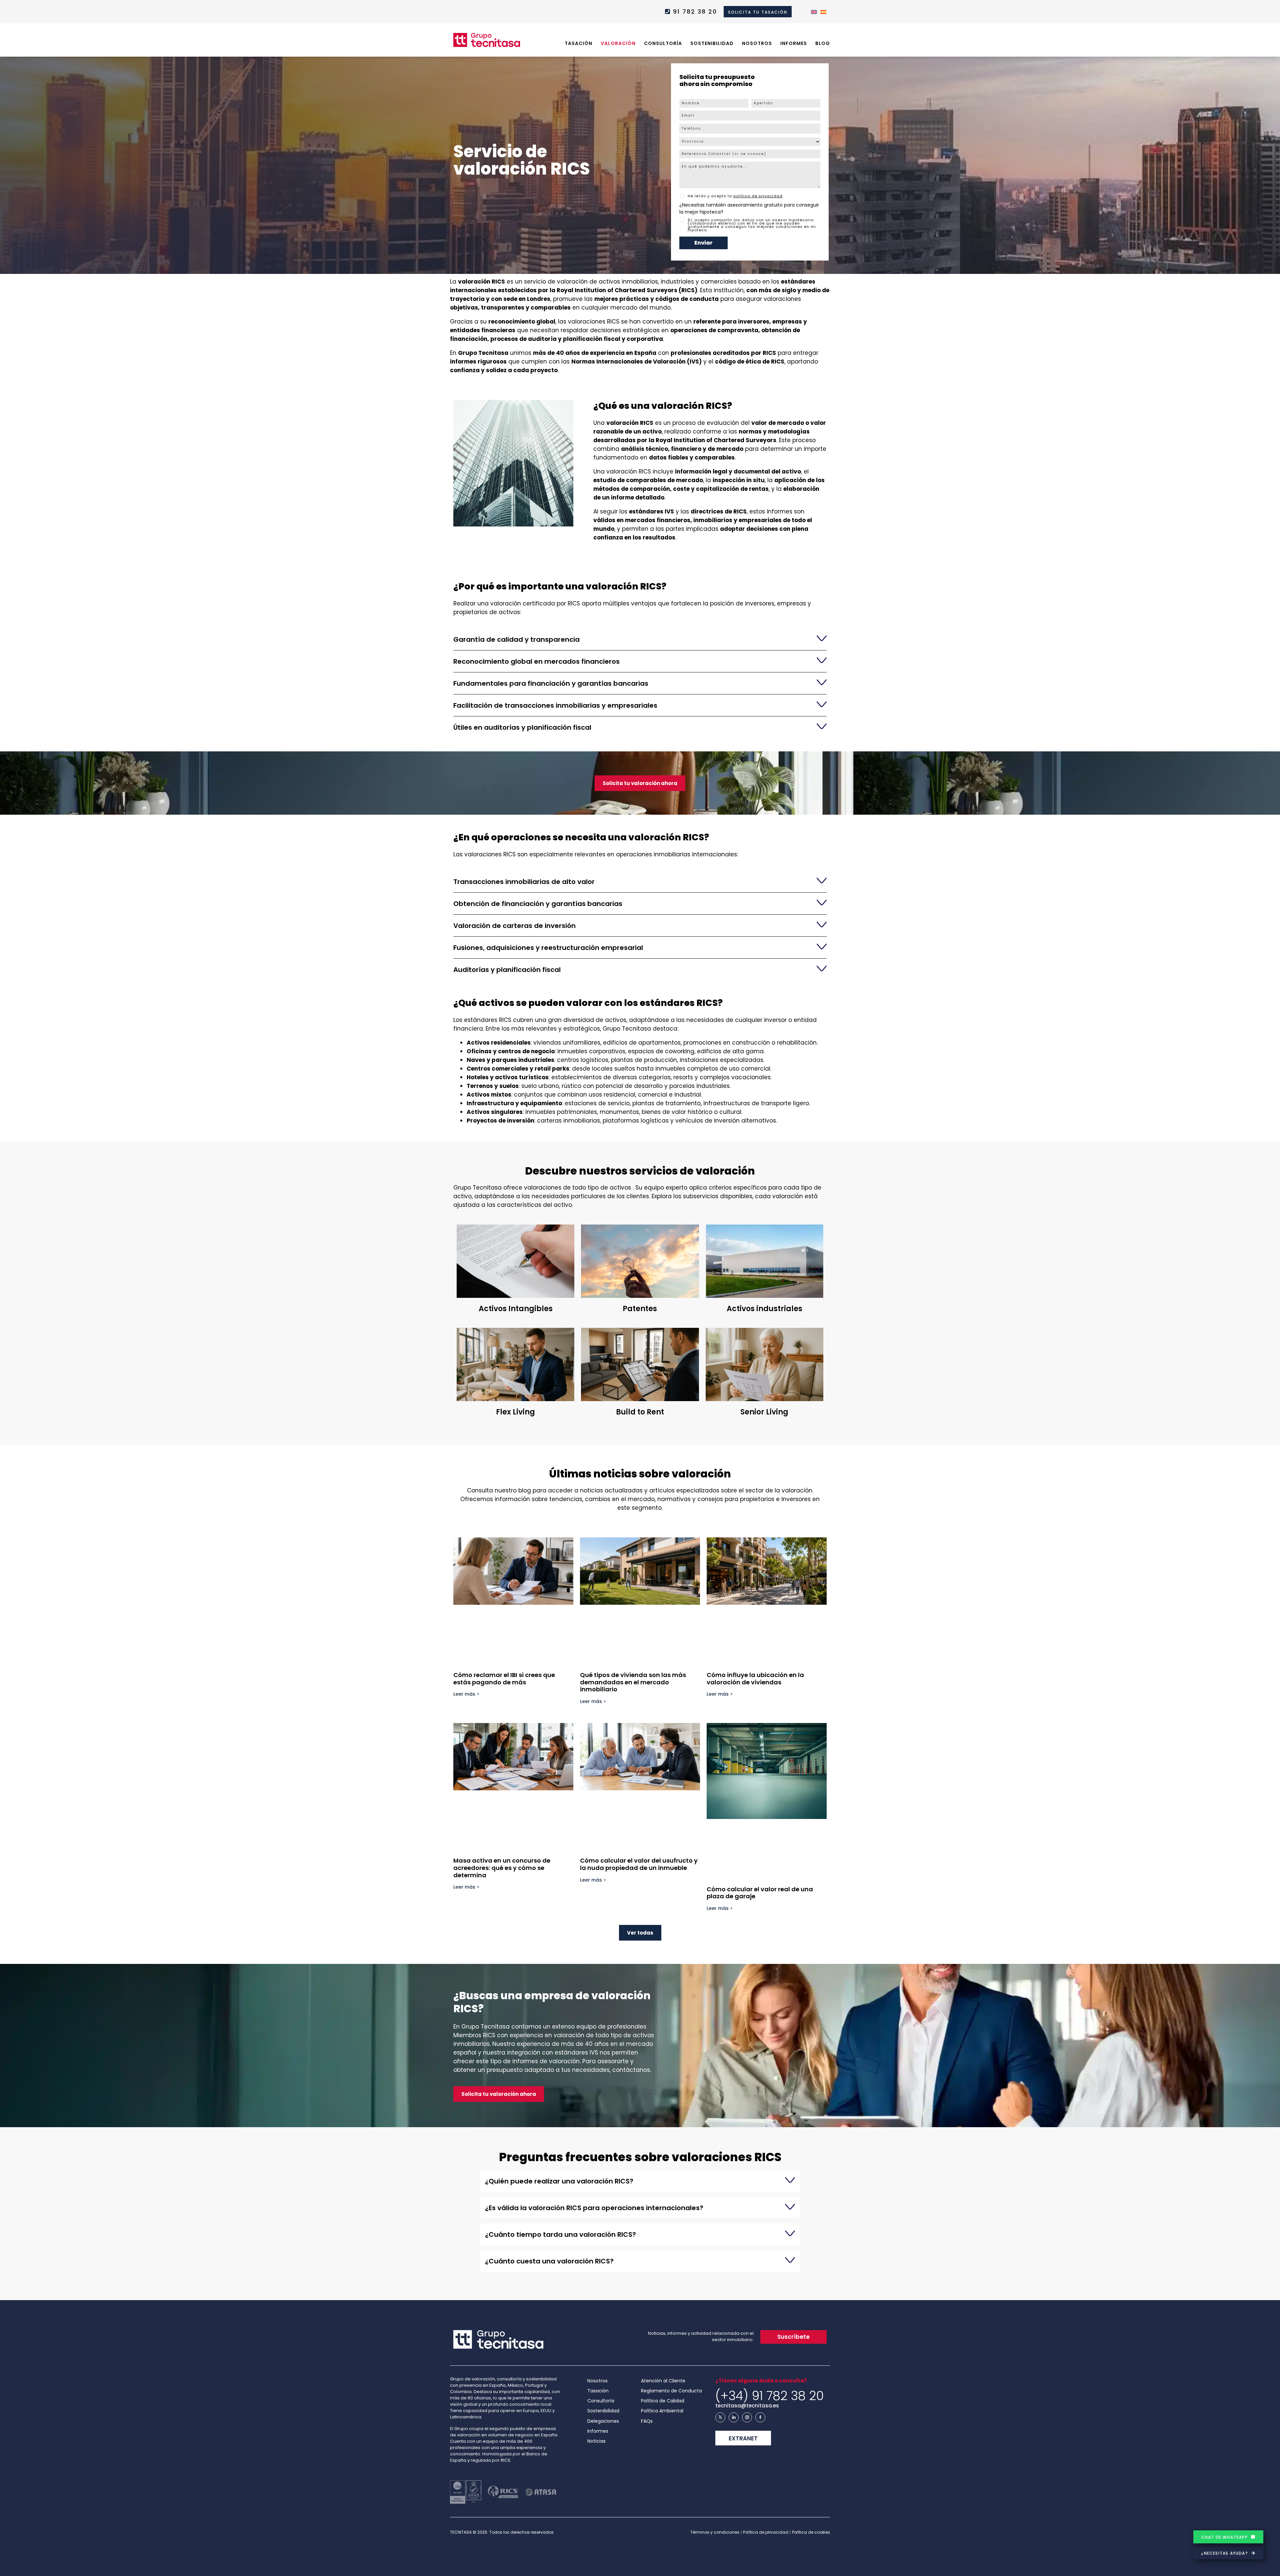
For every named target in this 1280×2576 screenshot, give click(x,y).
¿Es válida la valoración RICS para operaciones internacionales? (594, 2208)
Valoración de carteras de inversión (514, 926)
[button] (640, 639)
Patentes (640, 1309)
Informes (794, 43)
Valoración (618, 43)
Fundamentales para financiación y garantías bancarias (551, 683)
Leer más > (466, 1694)
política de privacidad (758, 196)
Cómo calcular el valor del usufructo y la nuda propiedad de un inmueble (639, 1864)
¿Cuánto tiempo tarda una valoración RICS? (560, 2234)
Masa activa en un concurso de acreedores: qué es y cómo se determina (502, 1868)
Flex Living (515, 1412)
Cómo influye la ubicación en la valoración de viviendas (755, 1679)
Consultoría (663, 43)
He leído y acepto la (735, 196)
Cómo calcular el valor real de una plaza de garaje (760, 1893)
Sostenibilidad (712, 43)
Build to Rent (640, 1412)
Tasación (578, 43)
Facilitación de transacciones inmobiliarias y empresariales (555, 705)
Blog (823, 43)
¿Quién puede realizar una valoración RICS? (559, 2181)
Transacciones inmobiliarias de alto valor (524, 882)
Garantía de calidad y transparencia (516, 639)
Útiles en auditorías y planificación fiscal (522, 727)
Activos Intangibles (516, 1309)
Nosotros (757, 43)
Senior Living (764, 1412)
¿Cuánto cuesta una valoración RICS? (549, 2261)
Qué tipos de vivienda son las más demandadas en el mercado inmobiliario (633, 1682)
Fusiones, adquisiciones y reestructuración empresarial (548, 948)
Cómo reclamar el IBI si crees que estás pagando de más (504, 1679)
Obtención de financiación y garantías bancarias (538, 904)
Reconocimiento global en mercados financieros (536, 661)
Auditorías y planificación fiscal (507, 970)
